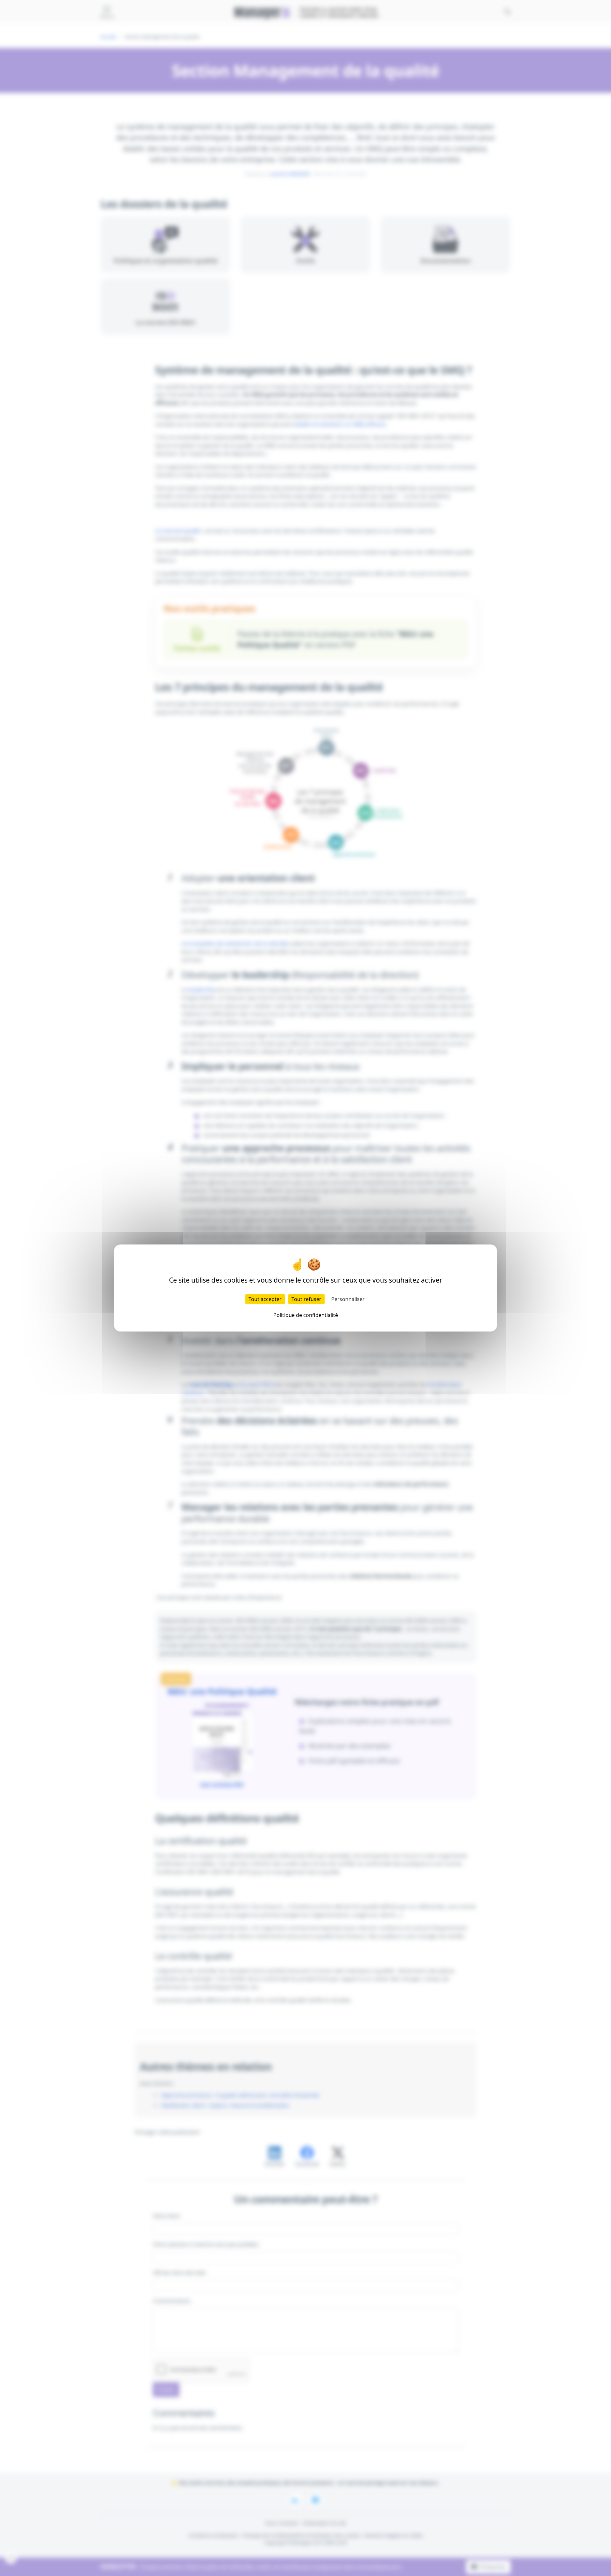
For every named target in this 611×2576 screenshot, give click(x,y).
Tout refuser (306, 1299)
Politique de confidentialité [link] (306, 1315)
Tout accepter (265, 1299)
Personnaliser (348, 1299)
